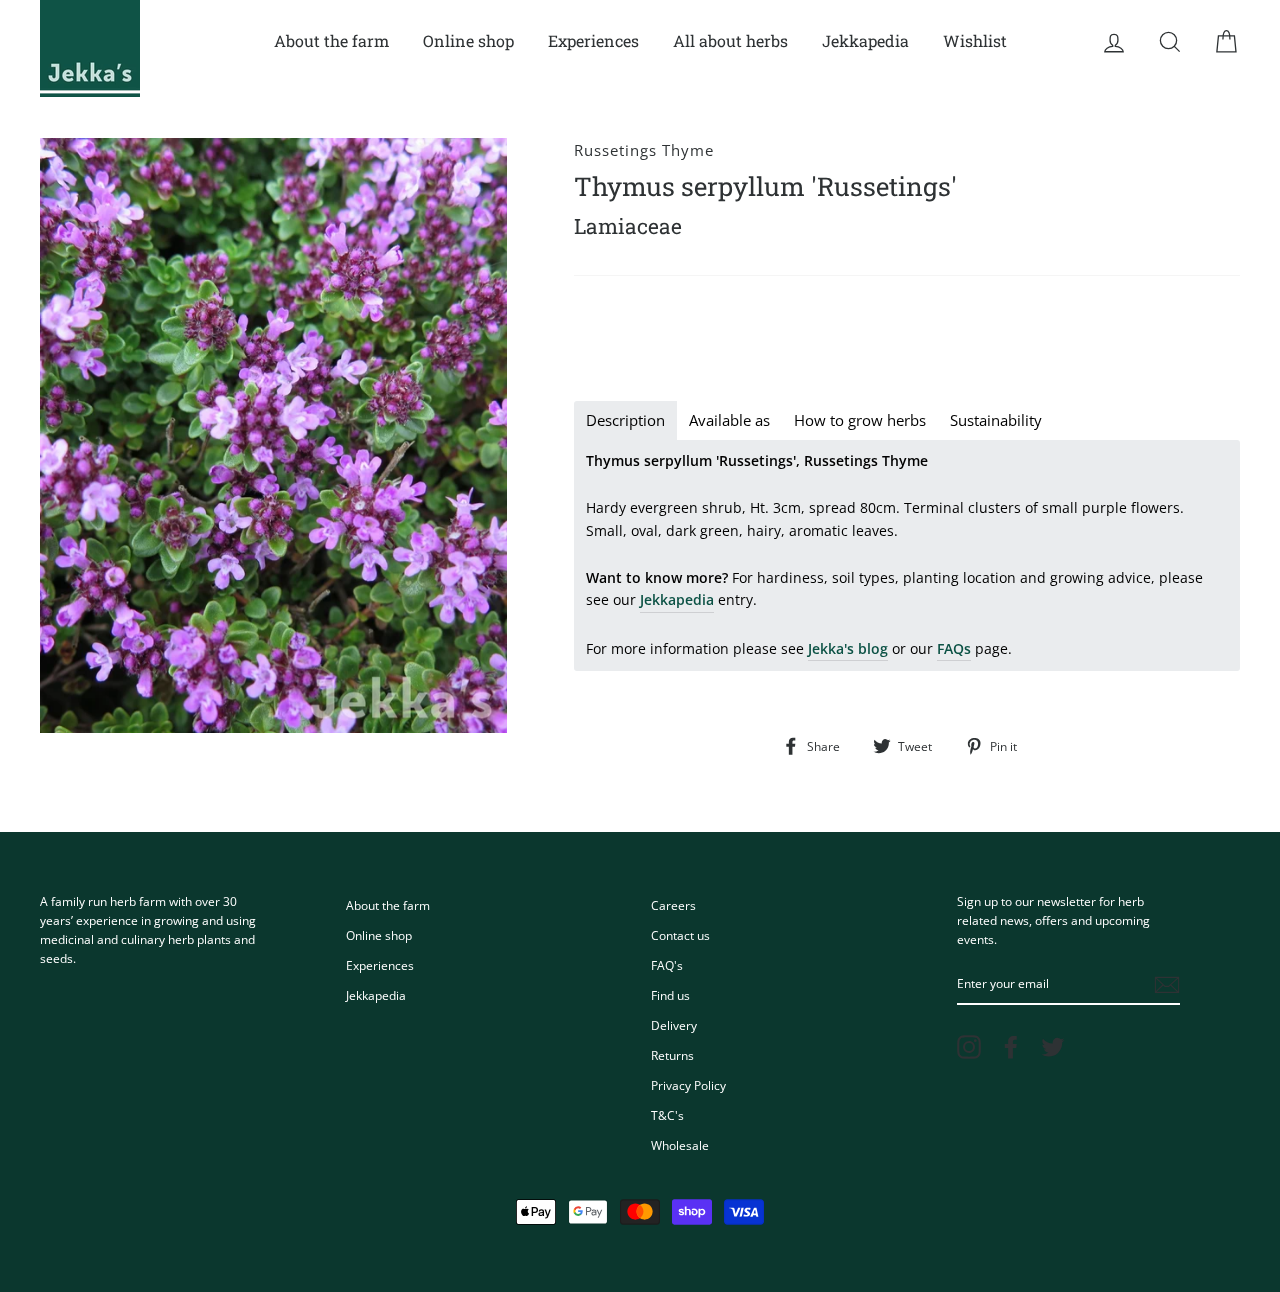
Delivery (674, 1025)
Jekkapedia (865, 40)
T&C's (667, 1115)
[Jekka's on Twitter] (1053, 1047)
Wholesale (680, 1145)
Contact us (680, 935)
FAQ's (667, 965)
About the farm (331, 40)
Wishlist (975, 40)
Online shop (468, 40)
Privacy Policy (688, 1085)
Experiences (593, 40)
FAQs (954, 648)
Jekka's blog (848, 648)
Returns (672, 1055)
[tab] (625, 420)
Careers (673, 905)
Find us (670, 995)
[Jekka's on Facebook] (1011, 1047)
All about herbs (730, 40)
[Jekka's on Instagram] (969, 1047)
